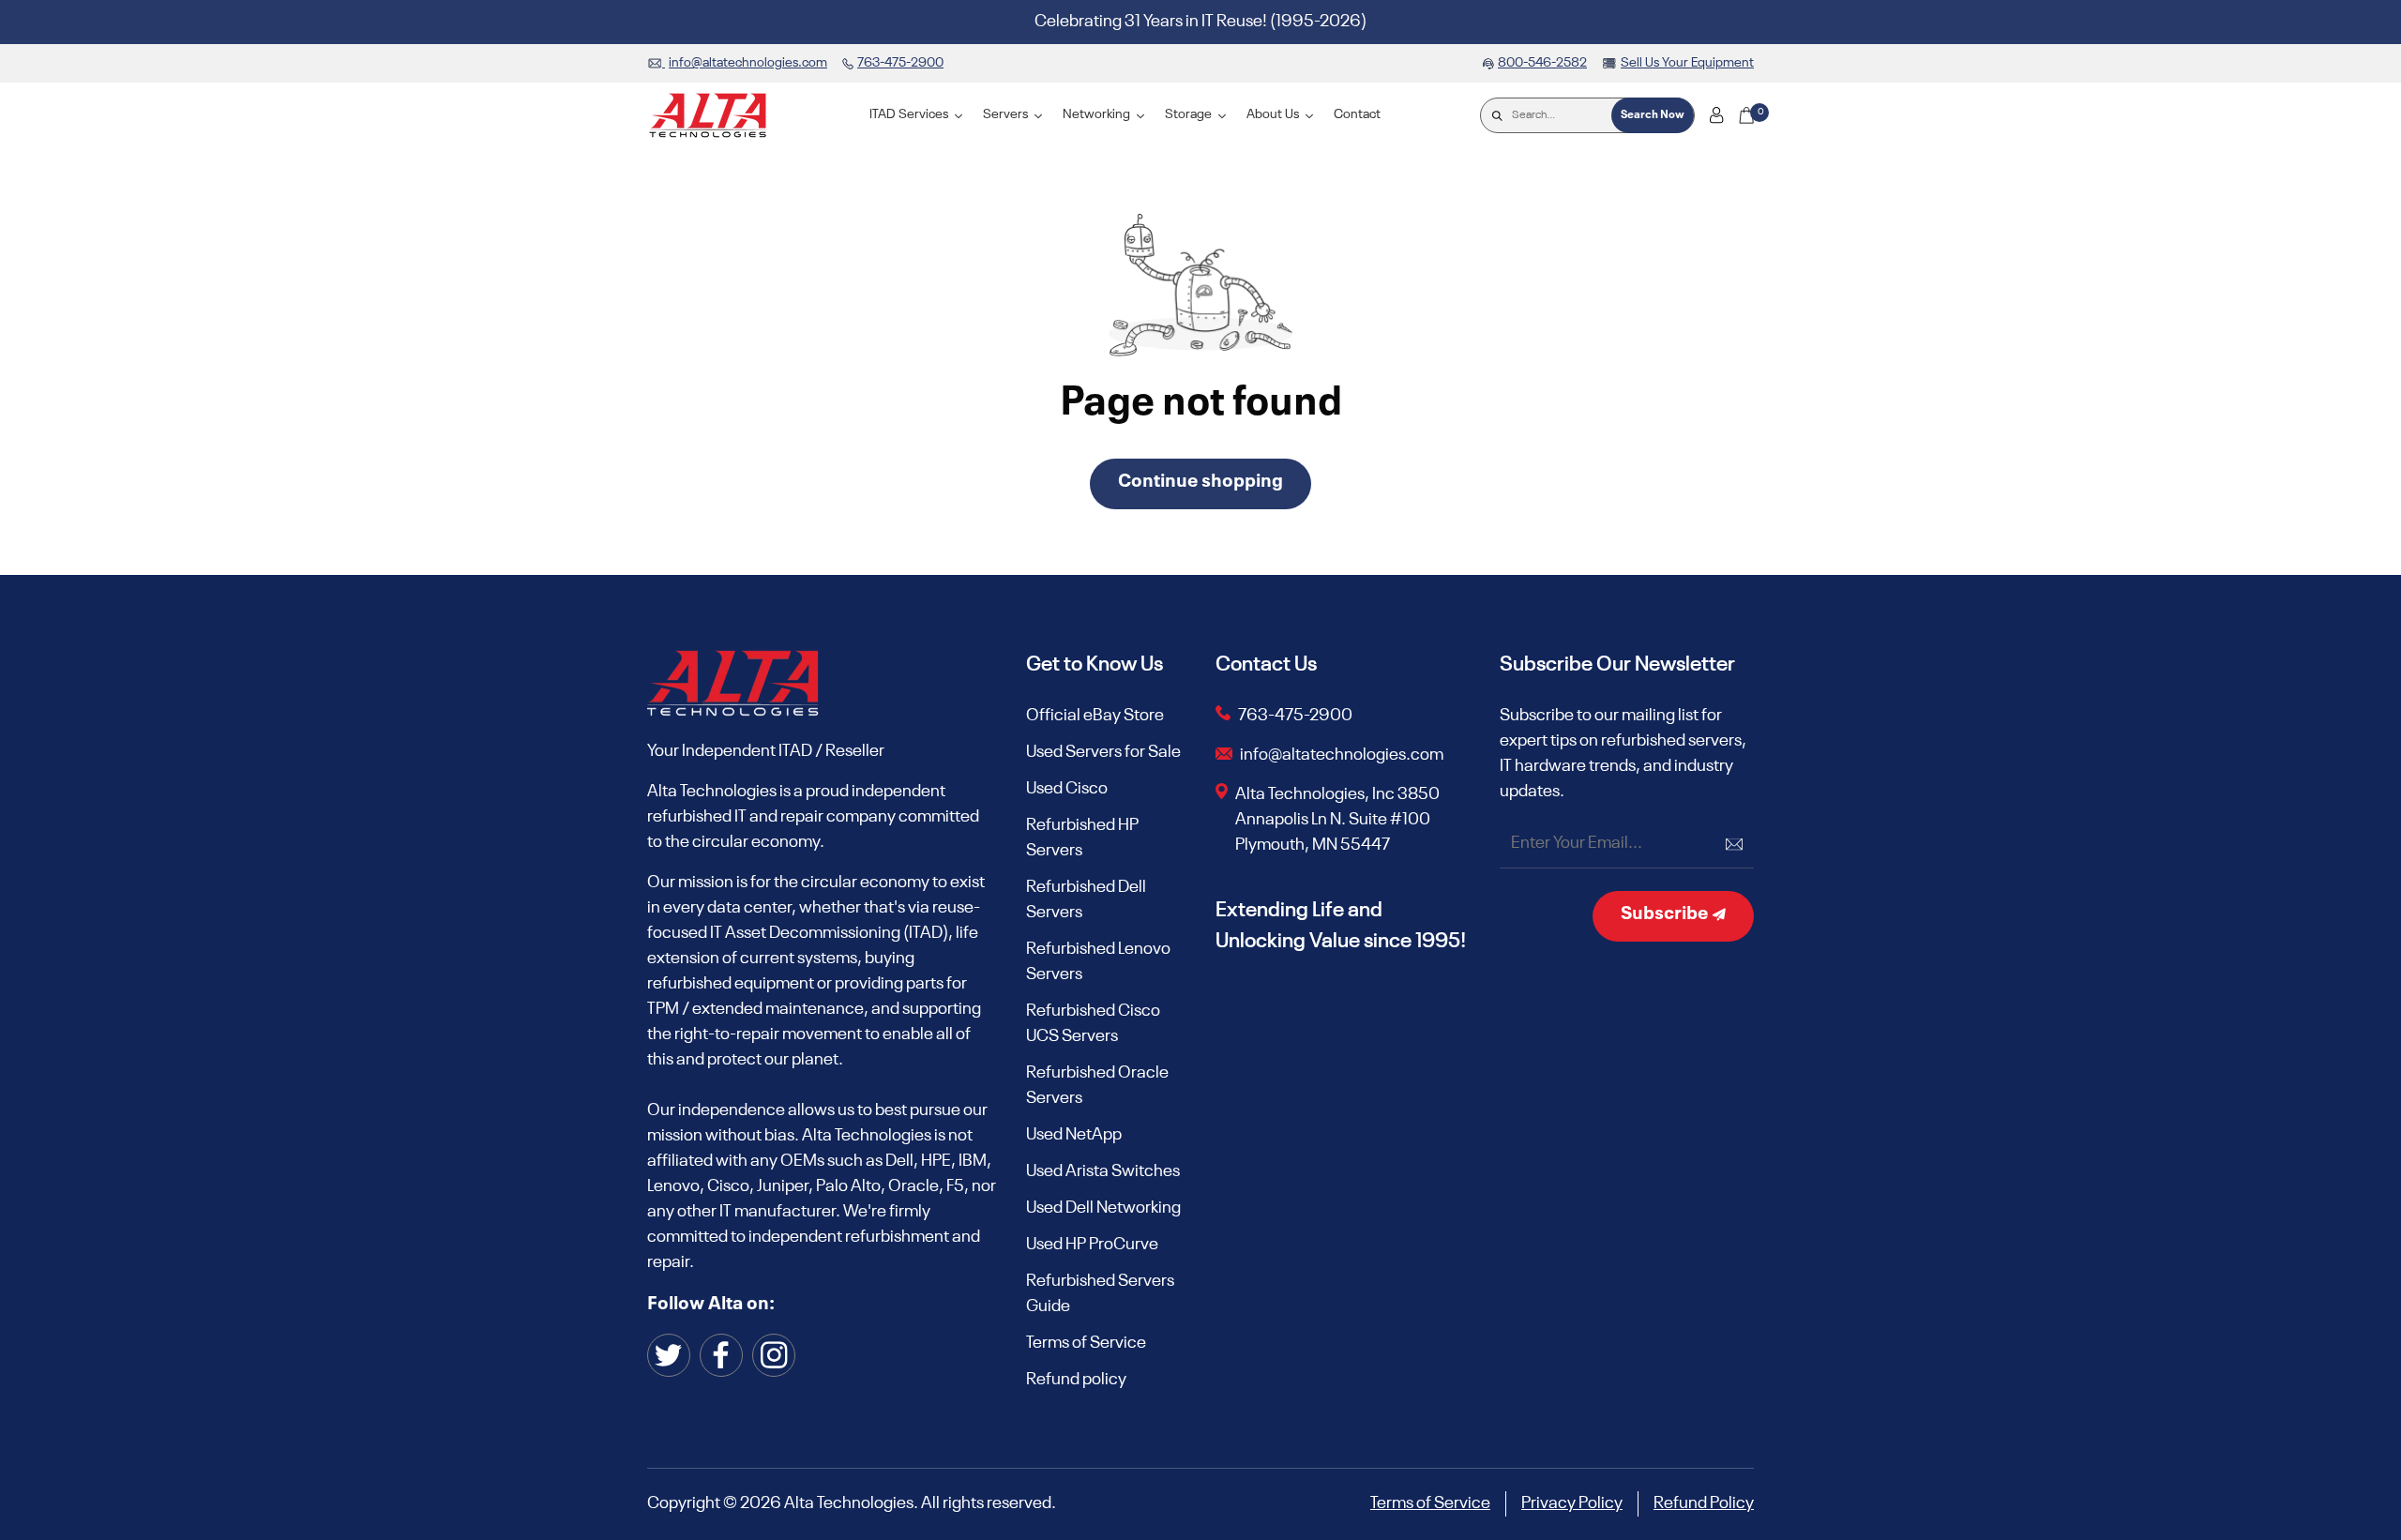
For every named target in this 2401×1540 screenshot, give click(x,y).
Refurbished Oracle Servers (1097, 1086)
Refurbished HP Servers (1082, 838)
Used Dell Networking (1103, 1208)
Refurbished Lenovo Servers (1098, 962)
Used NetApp (1074, 1135)
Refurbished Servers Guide (1100, 1294)
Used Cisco (1067, 789)
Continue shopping (1200, 482)
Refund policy (1076, 1380)
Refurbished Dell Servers (1086, 900)
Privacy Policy (1572, 1503)
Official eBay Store (1095, 716)
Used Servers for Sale (1103, 752)
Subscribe (1666, 914)
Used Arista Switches (1103, 1171)
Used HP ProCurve (1092, 1245)
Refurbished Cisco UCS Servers (1093, 1024)
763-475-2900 (1295, 716)
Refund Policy (1704, 1503)
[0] (1746, 115)
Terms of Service (1086, 1343)
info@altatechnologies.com (1343, 755)
